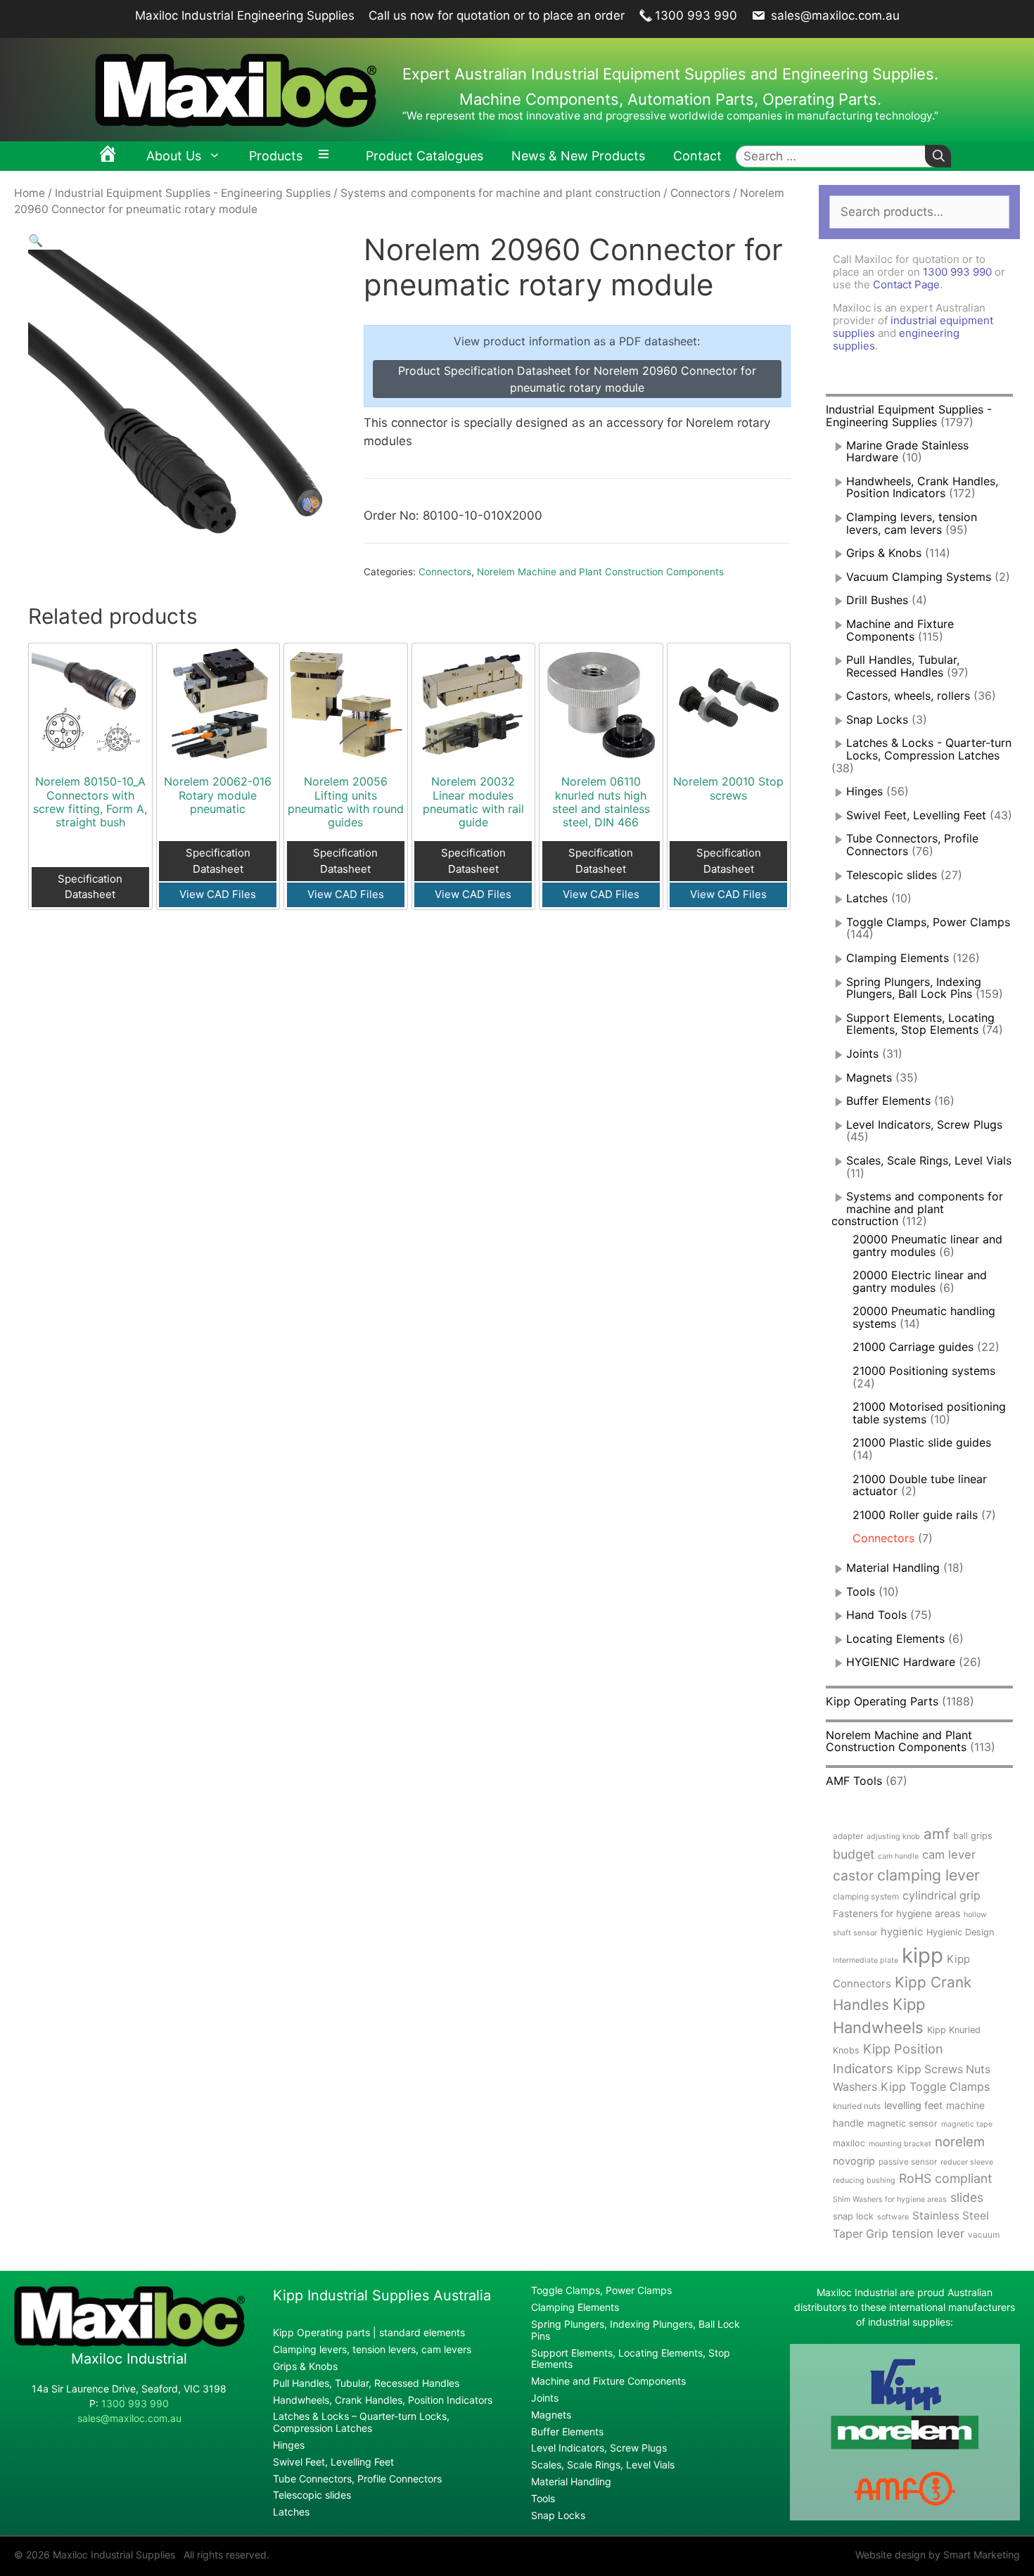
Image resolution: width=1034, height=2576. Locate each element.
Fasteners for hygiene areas (896, 1914)
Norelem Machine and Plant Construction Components (600, 572)
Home (30, 193)
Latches (867, 898)
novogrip (854, 2161)
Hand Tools (876, 1615)
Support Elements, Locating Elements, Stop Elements (920, 1024)
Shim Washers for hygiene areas (890, 2199)
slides (967, 2197)
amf (937, 1834)
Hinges (864, 791)
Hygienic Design (960, 1932)
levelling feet (913, 2105)
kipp (923, 1955)
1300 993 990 (696, 15)
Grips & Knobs (884, 553)
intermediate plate (866, 1960)
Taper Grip (861, 2234)
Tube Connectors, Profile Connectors (357, 2479)
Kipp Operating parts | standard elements (369, 2332)
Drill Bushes (877, 600)
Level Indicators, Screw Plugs (924, 1124)
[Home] (108, 156)
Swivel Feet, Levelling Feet (916, 815)
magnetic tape (967, 2124)
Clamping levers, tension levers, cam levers (912, 523)
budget (854, 1854)
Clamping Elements (898, 958)
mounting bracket (900, 2144)
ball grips (973, 1836)
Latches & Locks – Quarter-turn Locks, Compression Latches (361, 2422)
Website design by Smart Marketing (938, 2555)
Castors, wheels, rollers (908, 696)
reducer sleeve (967, 2162)
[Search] (938, 156)
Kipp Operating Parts (882, 1701)
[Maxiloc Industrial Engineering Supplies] (129, 2343)
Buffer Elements (888, 1101)
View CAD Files (218, 894)
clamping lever (928, 1875)
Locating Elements (895, 1639)
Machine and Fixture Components (900, 630)
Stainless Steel (951, 2216)
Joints (862, 1053)
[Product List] (327, 156)
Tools (861, 1591)
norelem (960, 2141)
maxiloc (849, 2143)
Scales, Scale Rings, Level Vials (929, 1160)
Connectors (700, 193)
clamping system (866, 1896)
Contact (697, 156)
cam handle (898, 1856)
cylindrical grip (942, 1896)
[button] (36, 241)
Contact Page (906, 284)
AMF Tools (854, 1781)
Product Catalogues (425, 156)
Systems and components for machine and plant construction (500, 193)
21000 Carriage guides (913, 1347)
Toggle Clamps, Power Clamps (928, 922)
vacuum (984, 2235)
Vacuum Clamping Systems (919, 577)
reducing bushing (864, 2180)
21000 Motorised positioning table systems (929, 1413)
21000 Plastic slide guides (922, 1442)
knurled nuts (857, 2106)
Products (276, 156)
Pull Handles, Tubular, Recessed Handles (903, 666)
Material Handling (893, 1568)
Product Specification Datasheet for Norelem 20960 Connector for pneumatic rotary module (577, 379)
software (893, 2217)
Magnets (869, 1077)
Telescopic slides (892, 875)
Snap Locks (877, 719)
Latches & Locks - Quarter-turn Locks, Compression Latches (929, 749)
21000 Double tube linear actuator (920, 1485)
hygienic (902, 1932)
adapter (848, 1836)
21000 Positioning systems (924, 1371)
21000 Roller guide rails (915, 1515)
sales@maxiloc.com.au (834, 15)
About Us (174, 156)
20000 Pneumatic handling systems (924, 1317)
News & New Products (578, 156)
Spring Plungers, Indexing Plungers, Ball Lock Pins (914, 988)
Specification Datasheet (90, 887)
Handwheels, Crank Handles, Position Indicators (922, 487)
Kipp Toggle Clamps (935, 2087)
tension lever (928, 2234)
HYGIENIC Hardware (901, 1662)
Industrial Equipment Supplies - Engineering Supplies (193, 193)
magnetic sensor (902, 2123)
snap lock (853, 2216)
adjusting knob (893, 1837)
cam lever (949, 1854)
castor (853, 1876)
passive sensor (908, 2161)
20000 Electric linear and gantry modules (920, 1281)
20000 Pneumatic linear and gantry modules (927, 1245)
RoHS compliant (945, 2178)
